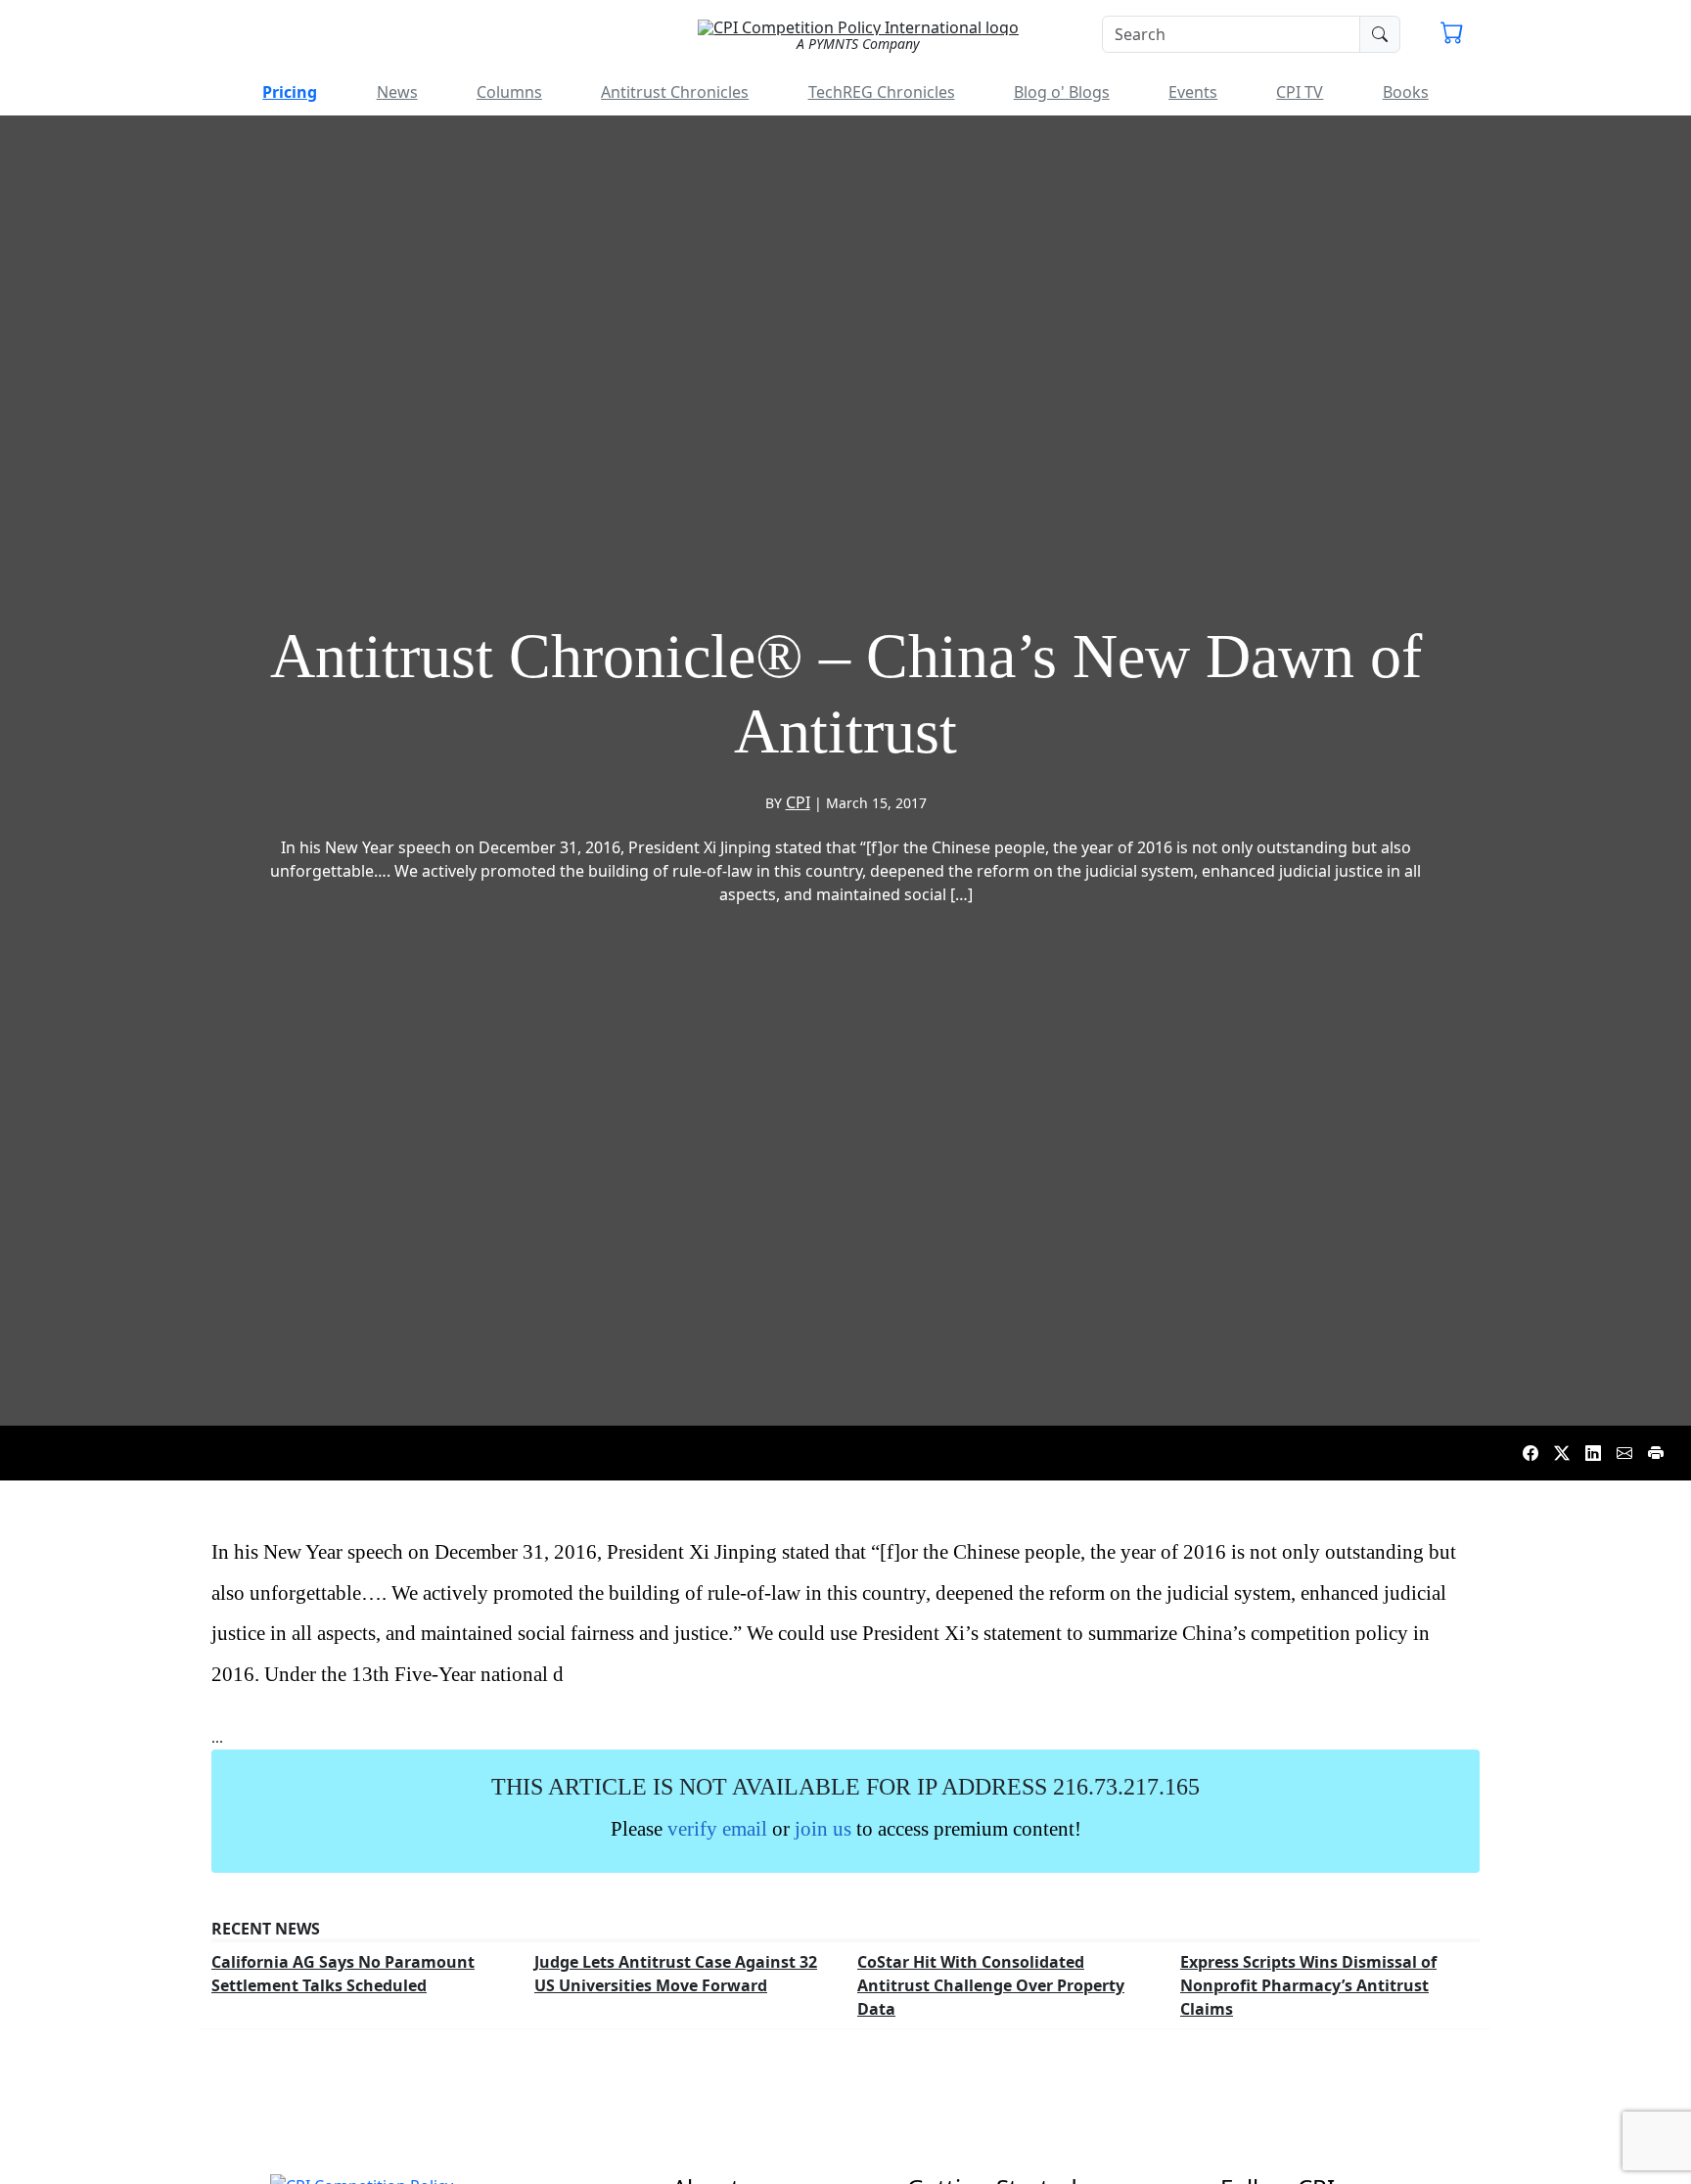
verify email (717, 1828)
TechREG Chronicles (882, 92)
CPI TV (1300, 92)
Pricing (290, 92)
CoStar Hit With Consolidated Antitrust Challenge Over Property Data (991, 1985)
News (397, 92)
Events (1193, 92)
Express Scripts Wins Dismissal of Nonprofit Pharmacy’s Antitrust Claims (1308, 1985)
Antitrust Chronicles (675, 92)
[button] (1452, 35)
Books (1406, 92)
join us (823, 1828)
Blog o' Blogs (1062, 92)
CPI (798, 802)
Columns (509, 92)
